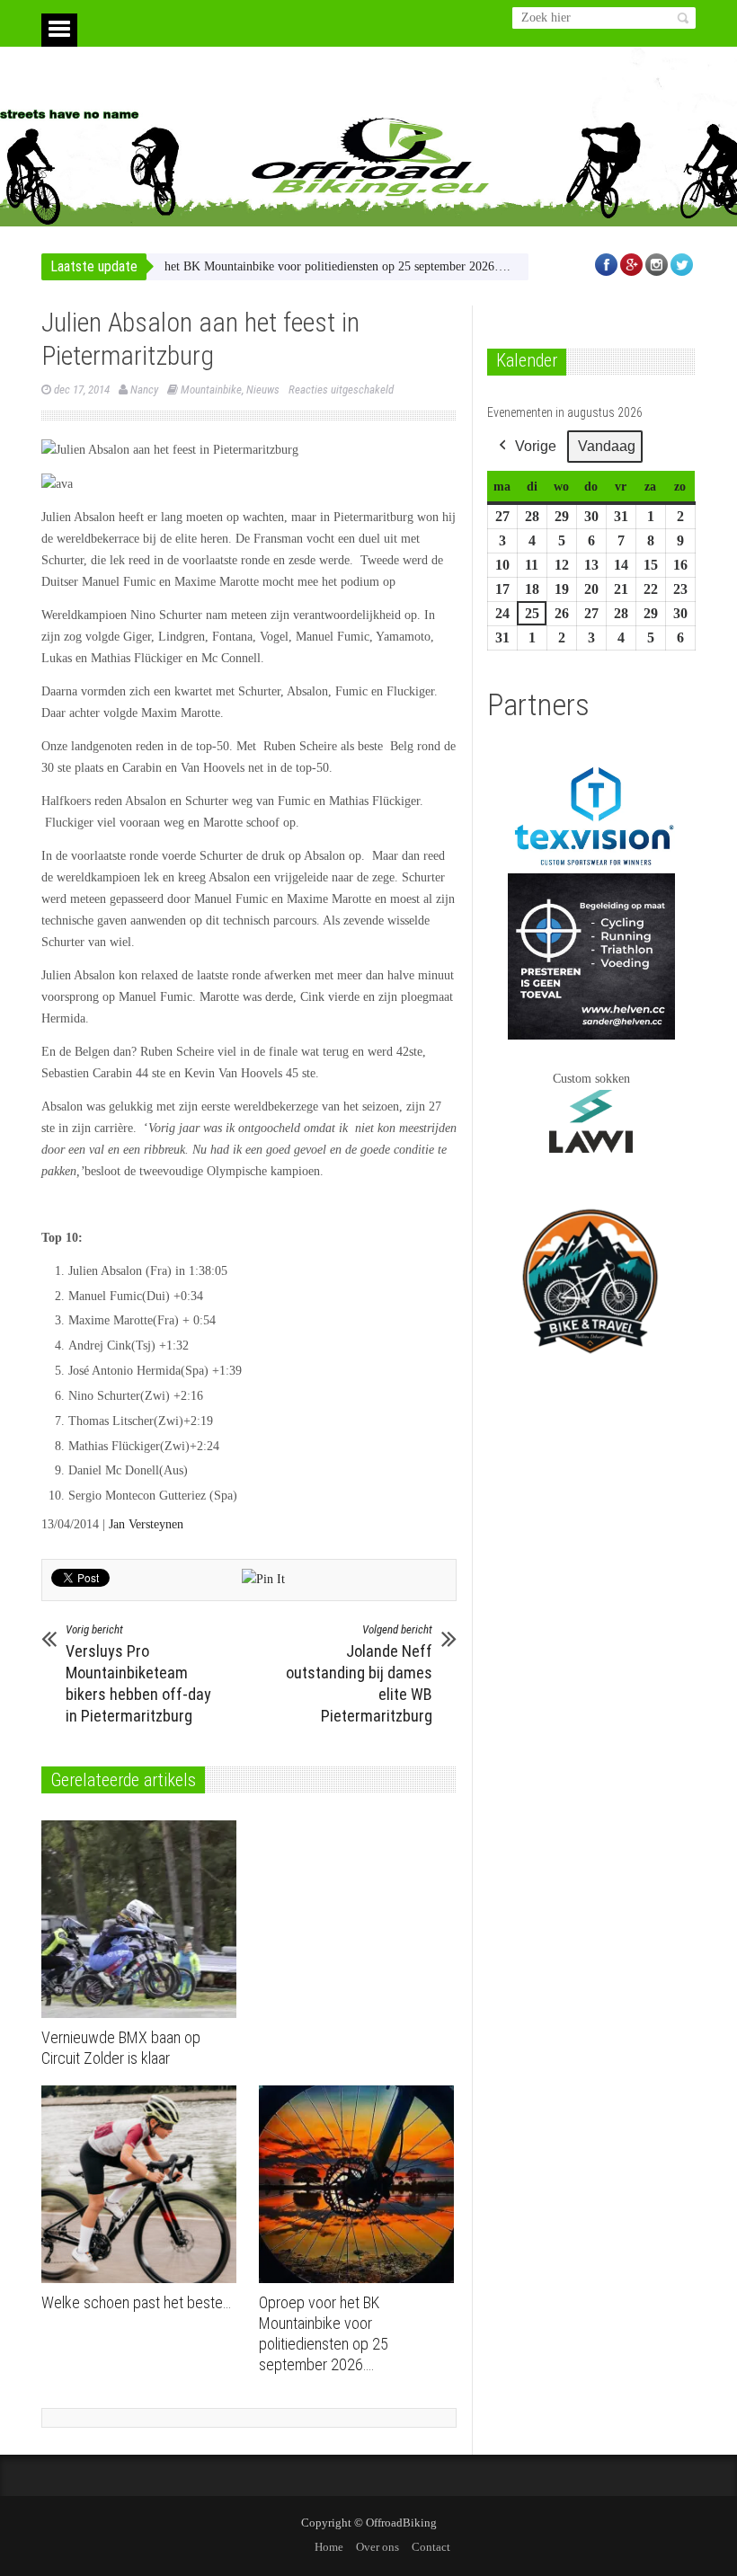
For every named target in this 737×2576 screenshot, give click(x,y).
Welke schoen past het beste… (136, 2302)
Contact (431, 2547)
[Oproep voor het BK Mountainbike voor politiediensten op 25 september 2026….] (361, 2184)
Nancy (144, 389)
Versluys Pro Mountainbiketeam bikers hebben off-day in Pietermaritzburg (138, 1674)
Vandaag (607, 446)
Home (329, 2547)
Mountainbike (211, 389)
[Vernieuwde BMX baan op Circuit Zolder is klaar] (143, 1919)
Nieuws (263, 389)
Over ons (377, 2547)
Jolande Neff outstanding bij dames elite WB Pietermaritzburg (359, 1674)
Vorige (536, 446)
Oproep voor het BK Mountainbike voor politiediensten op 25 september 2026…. (262, 266)
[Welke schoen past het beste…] (143, 2184)
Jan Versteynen (146, 1524)
